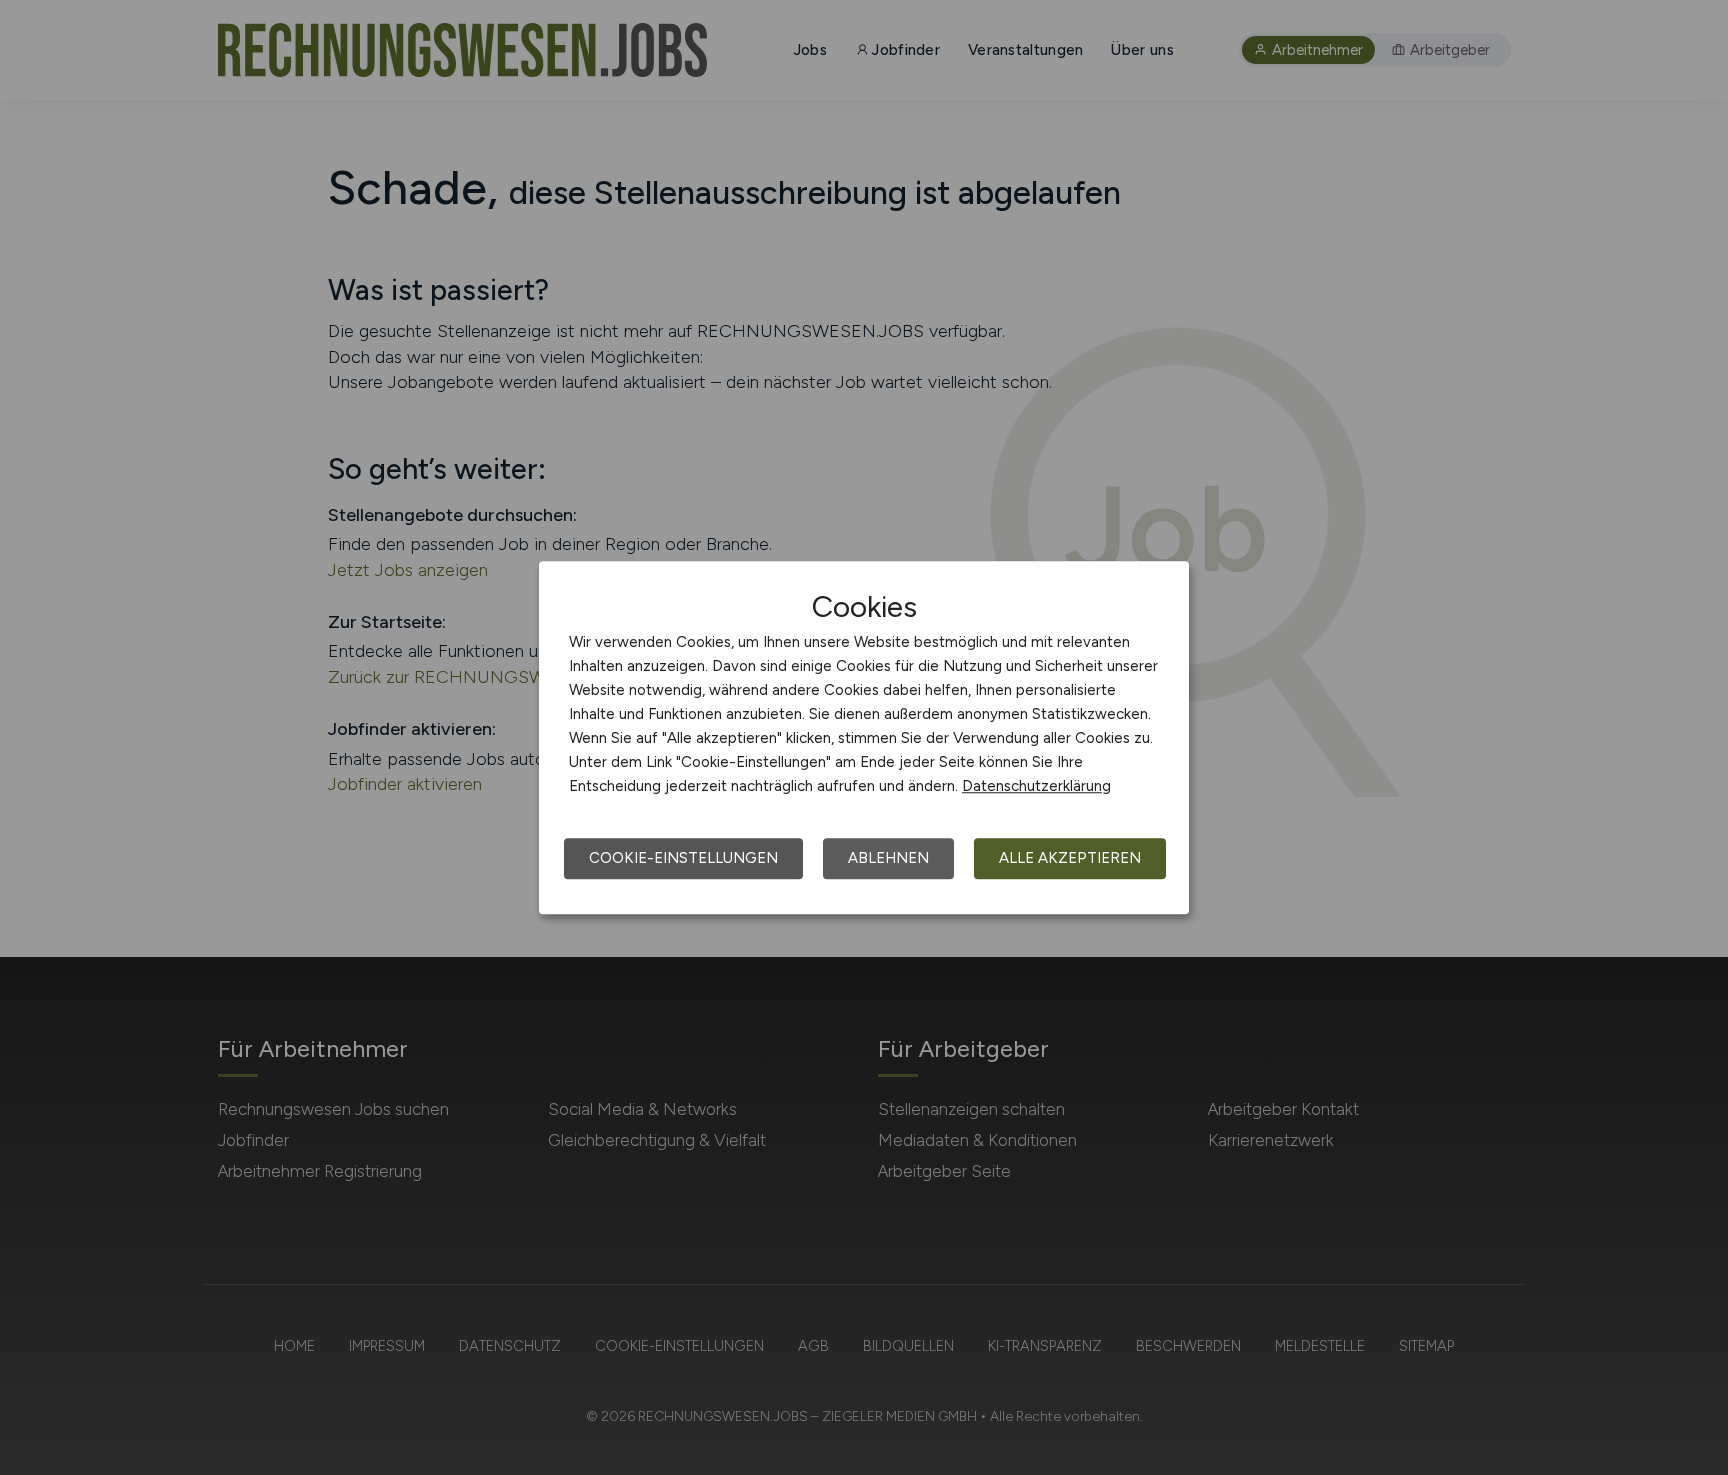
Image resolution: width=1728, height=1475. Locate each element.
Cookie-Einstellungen (683, 858)
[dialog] (864, 738)
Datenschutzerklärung (1036, 786)
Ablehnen (888, 858)
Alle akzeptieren (1070, 858)
